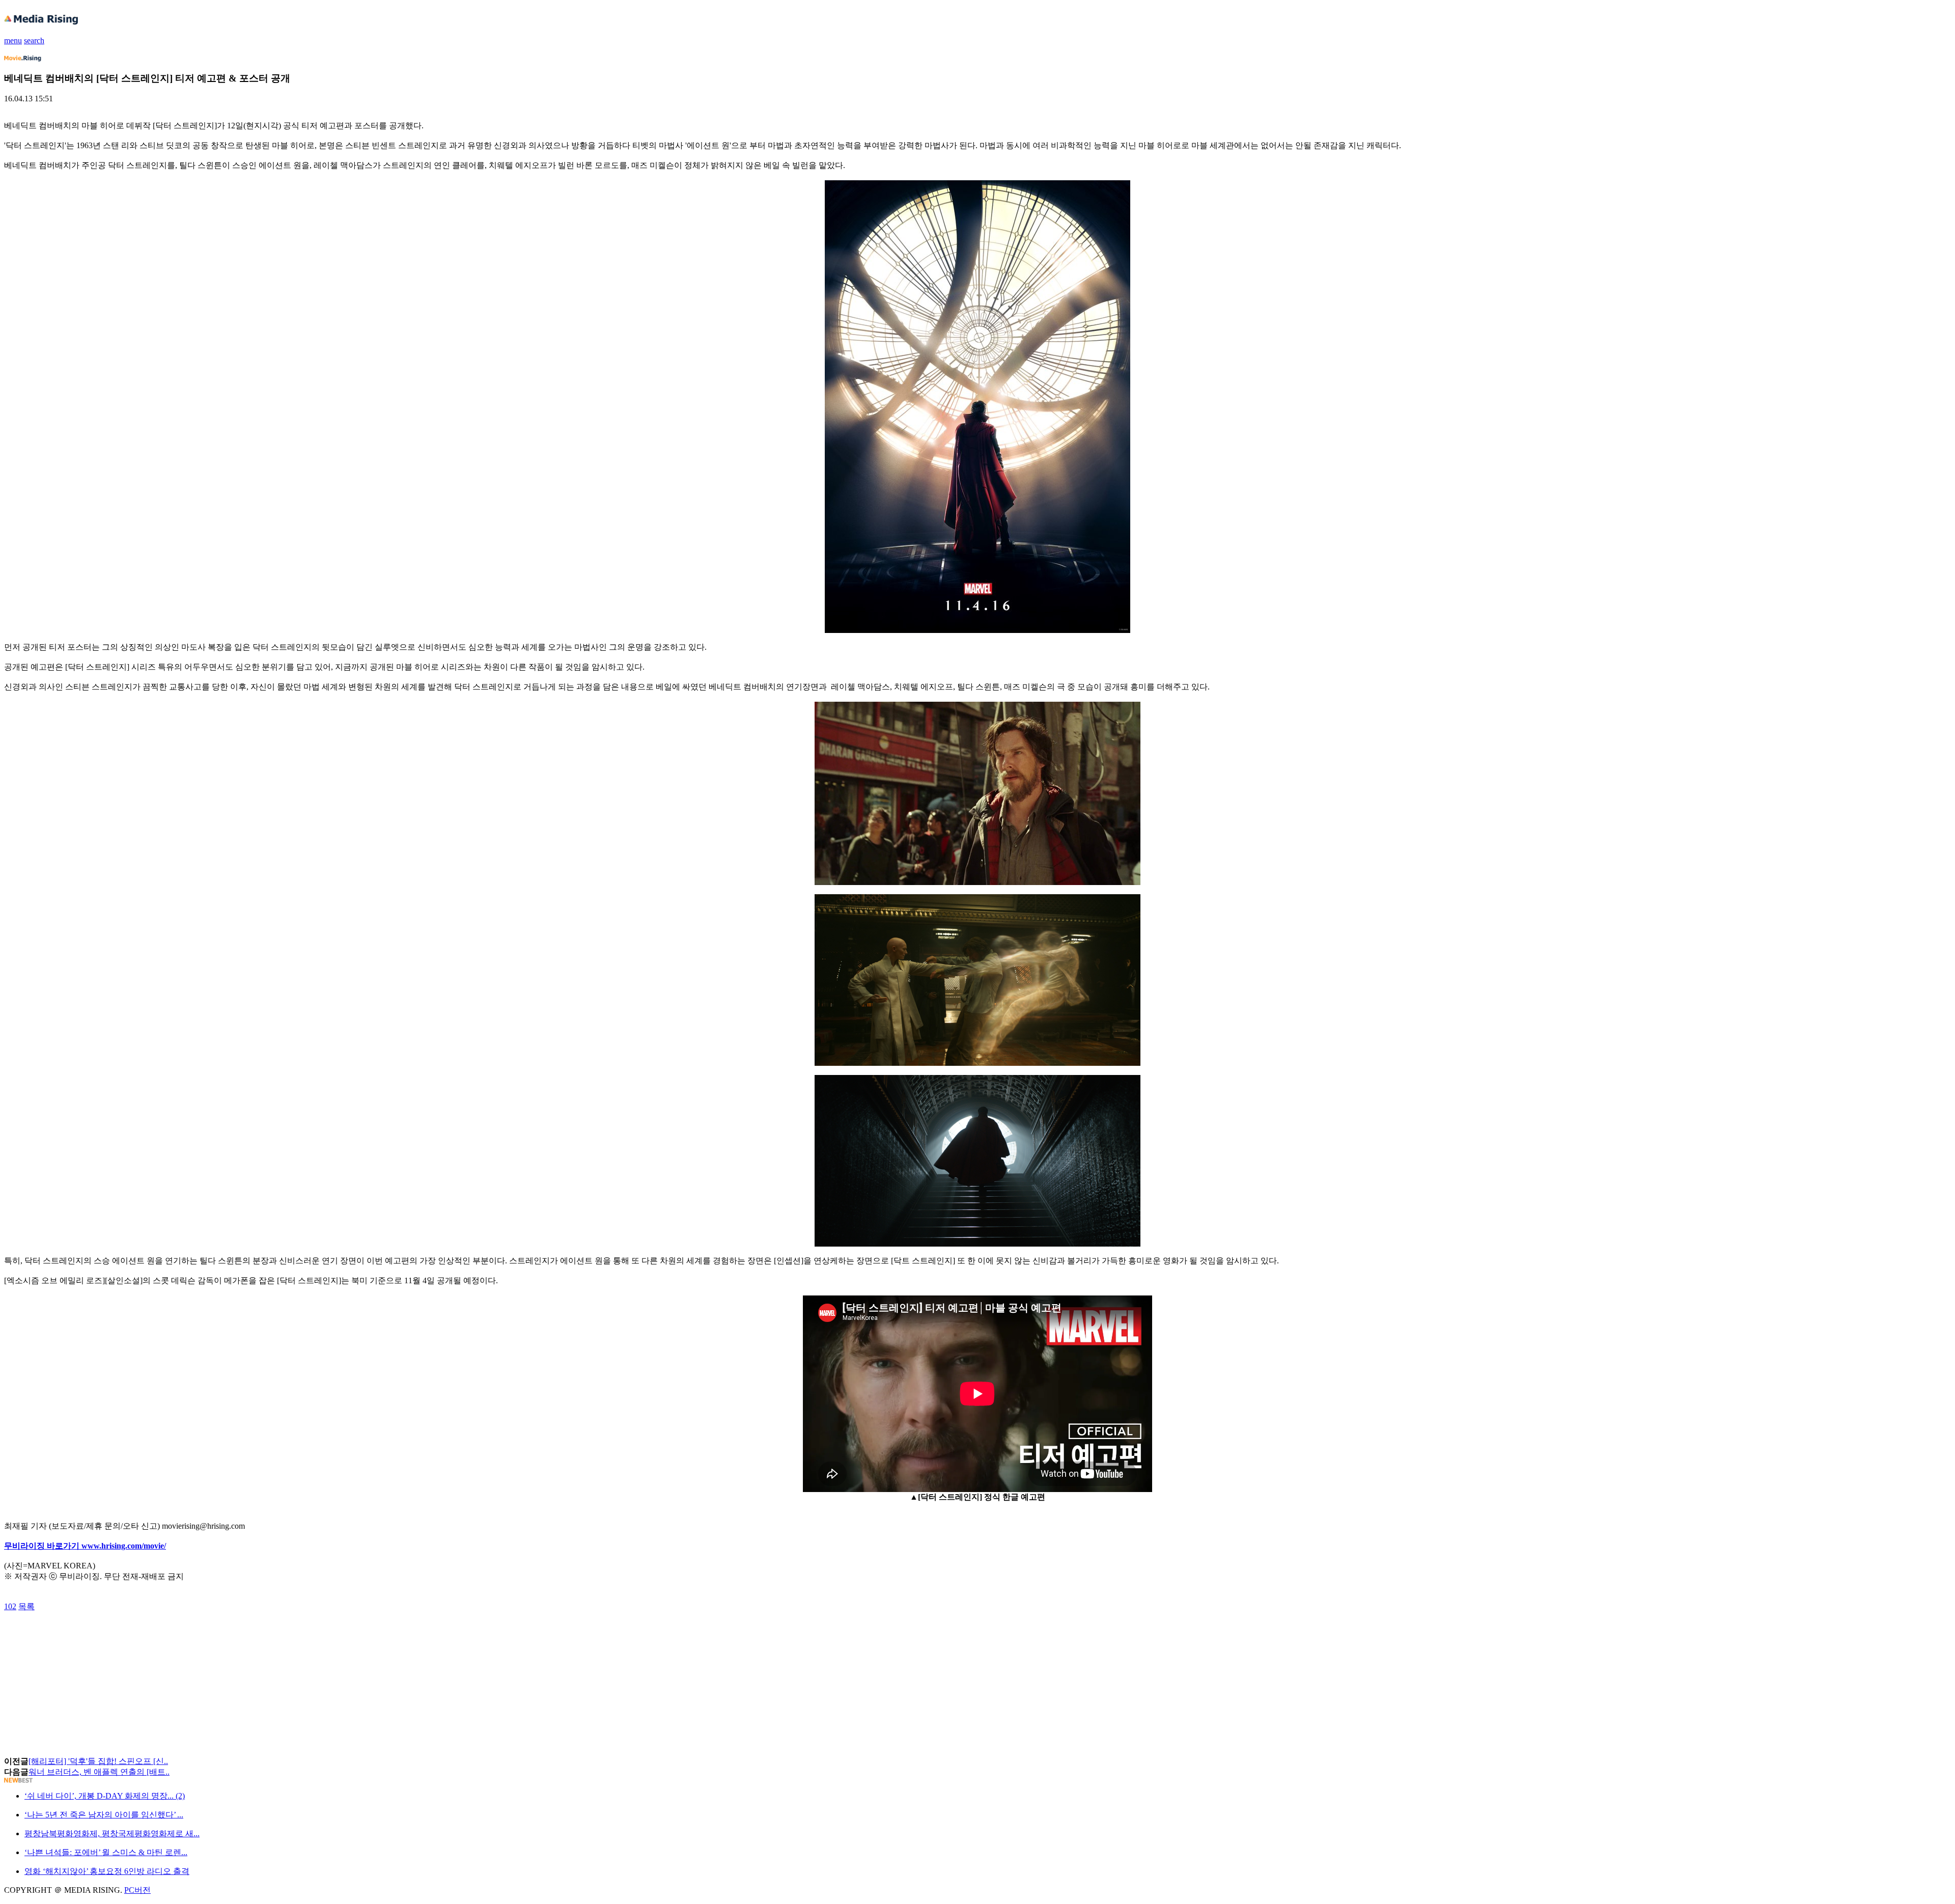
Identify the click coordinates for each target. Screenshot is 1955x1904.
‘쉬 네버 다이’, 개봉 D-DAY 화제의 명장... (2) (105, 1796)
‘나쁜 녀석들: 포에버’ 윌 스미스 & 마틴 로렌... (106, 1852)
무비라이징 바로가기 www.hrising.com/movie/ (85, 1546)
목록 (26, 1606)
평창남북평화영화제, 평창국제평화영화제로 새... (112, 1833)
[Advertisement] (86, 1635)
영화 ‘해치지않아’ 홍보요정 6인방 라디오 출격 (107, 1871)
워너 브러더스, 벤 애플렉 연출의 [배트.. (99, 1772)
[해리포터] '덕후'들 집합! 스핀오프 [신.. (98, 1761)
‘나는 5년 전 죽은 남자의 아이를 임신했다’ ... (104, 1815)
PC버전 (137, 1890)
